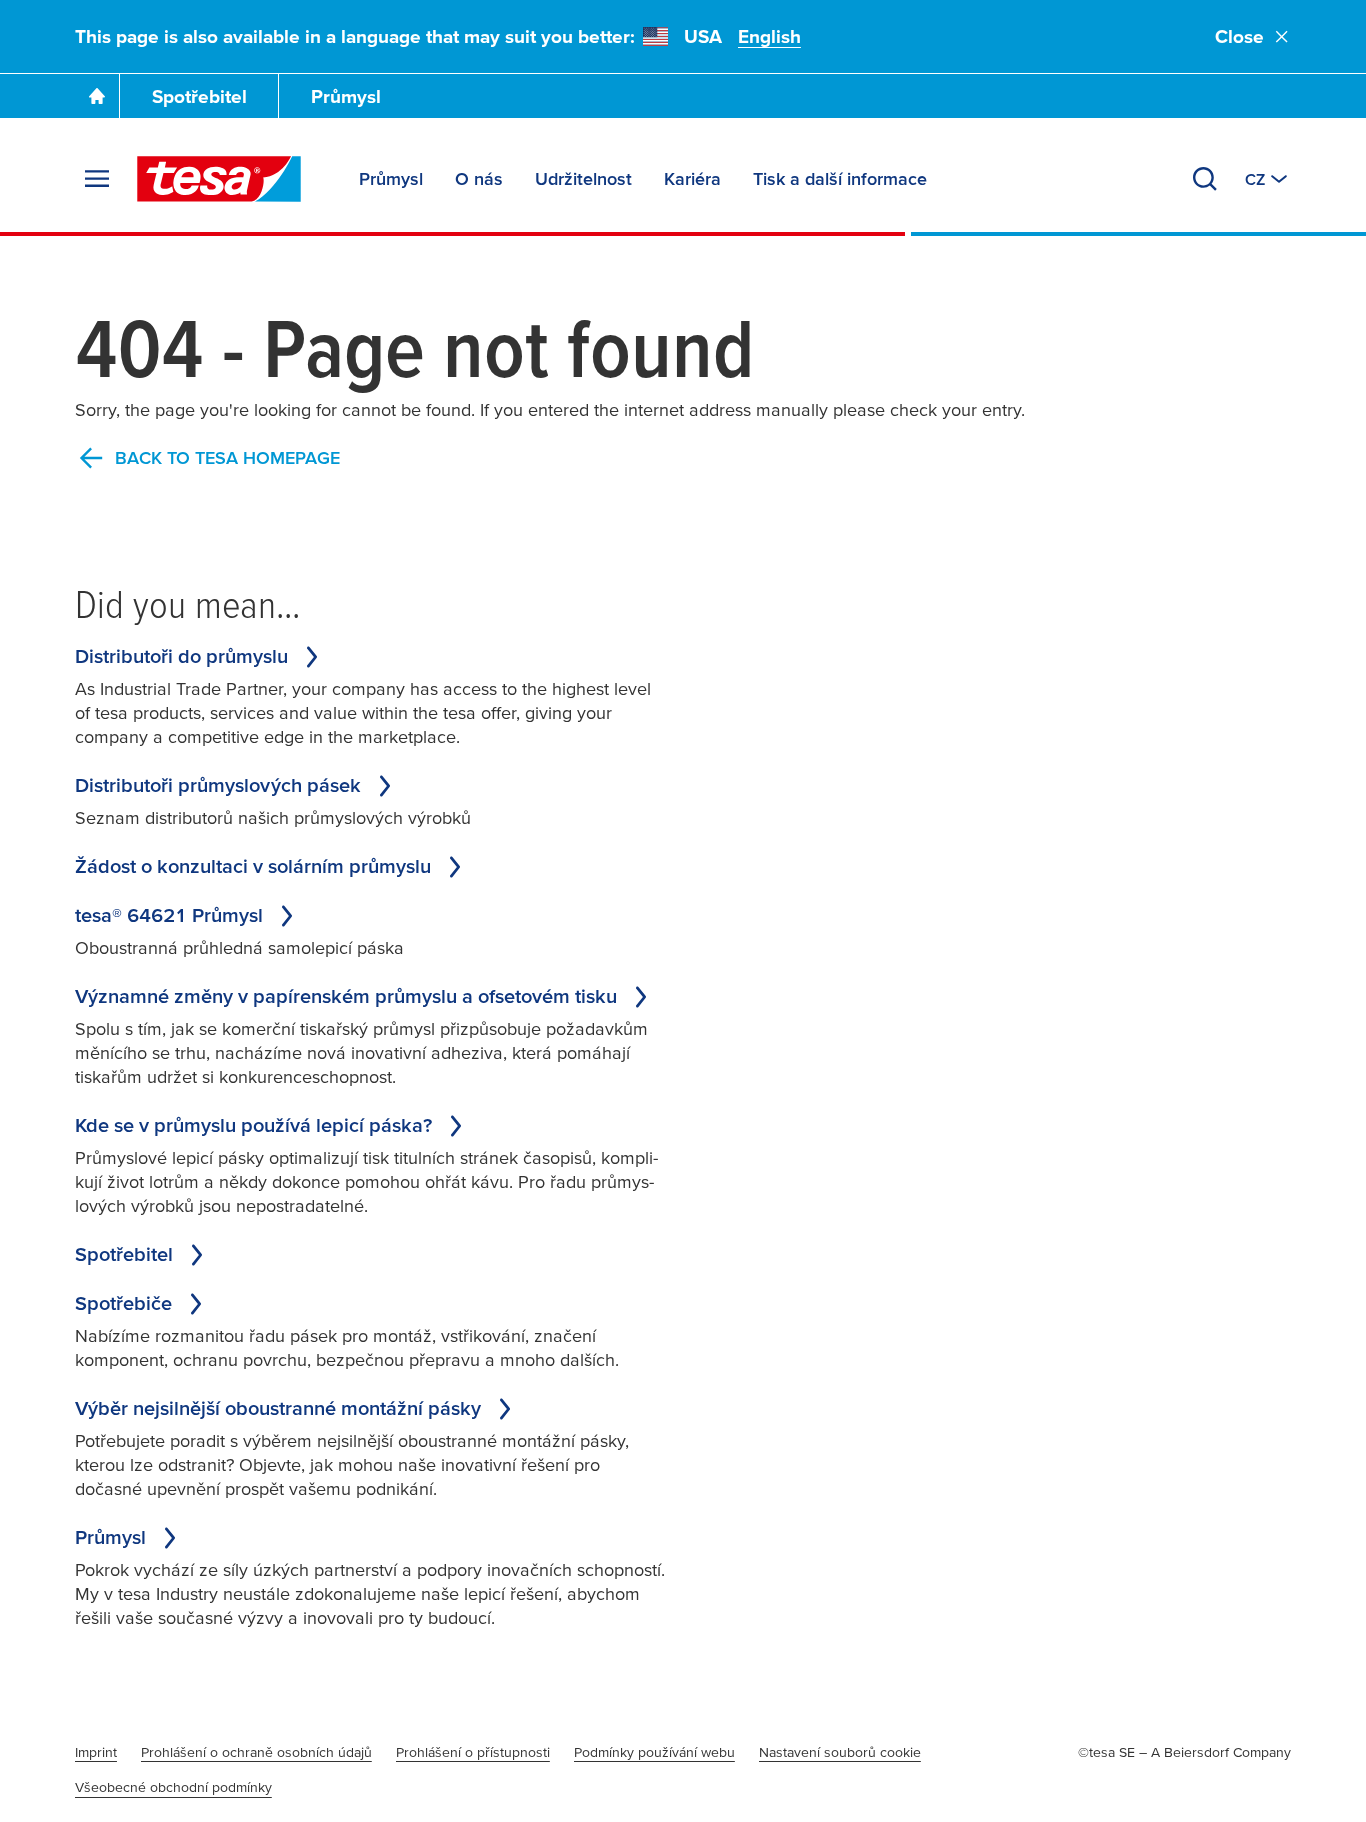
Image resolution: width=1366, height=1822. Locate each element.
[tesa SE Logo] (219, 179)
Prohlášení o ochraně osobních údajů (256, 1752)
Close (1239, 36)
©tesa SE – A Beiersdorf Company (1184, 1752)
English (769, 36)
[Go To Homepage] (97, 96)
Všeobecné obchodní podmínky (173, 1787)
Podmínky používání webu (654, 1752)
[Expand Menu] (97, 179)
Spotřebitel (199, 96)
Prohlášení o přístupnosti (473, 1752)
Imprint (96, 1752)
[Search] (1205, 179)
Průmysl (346, 96)
